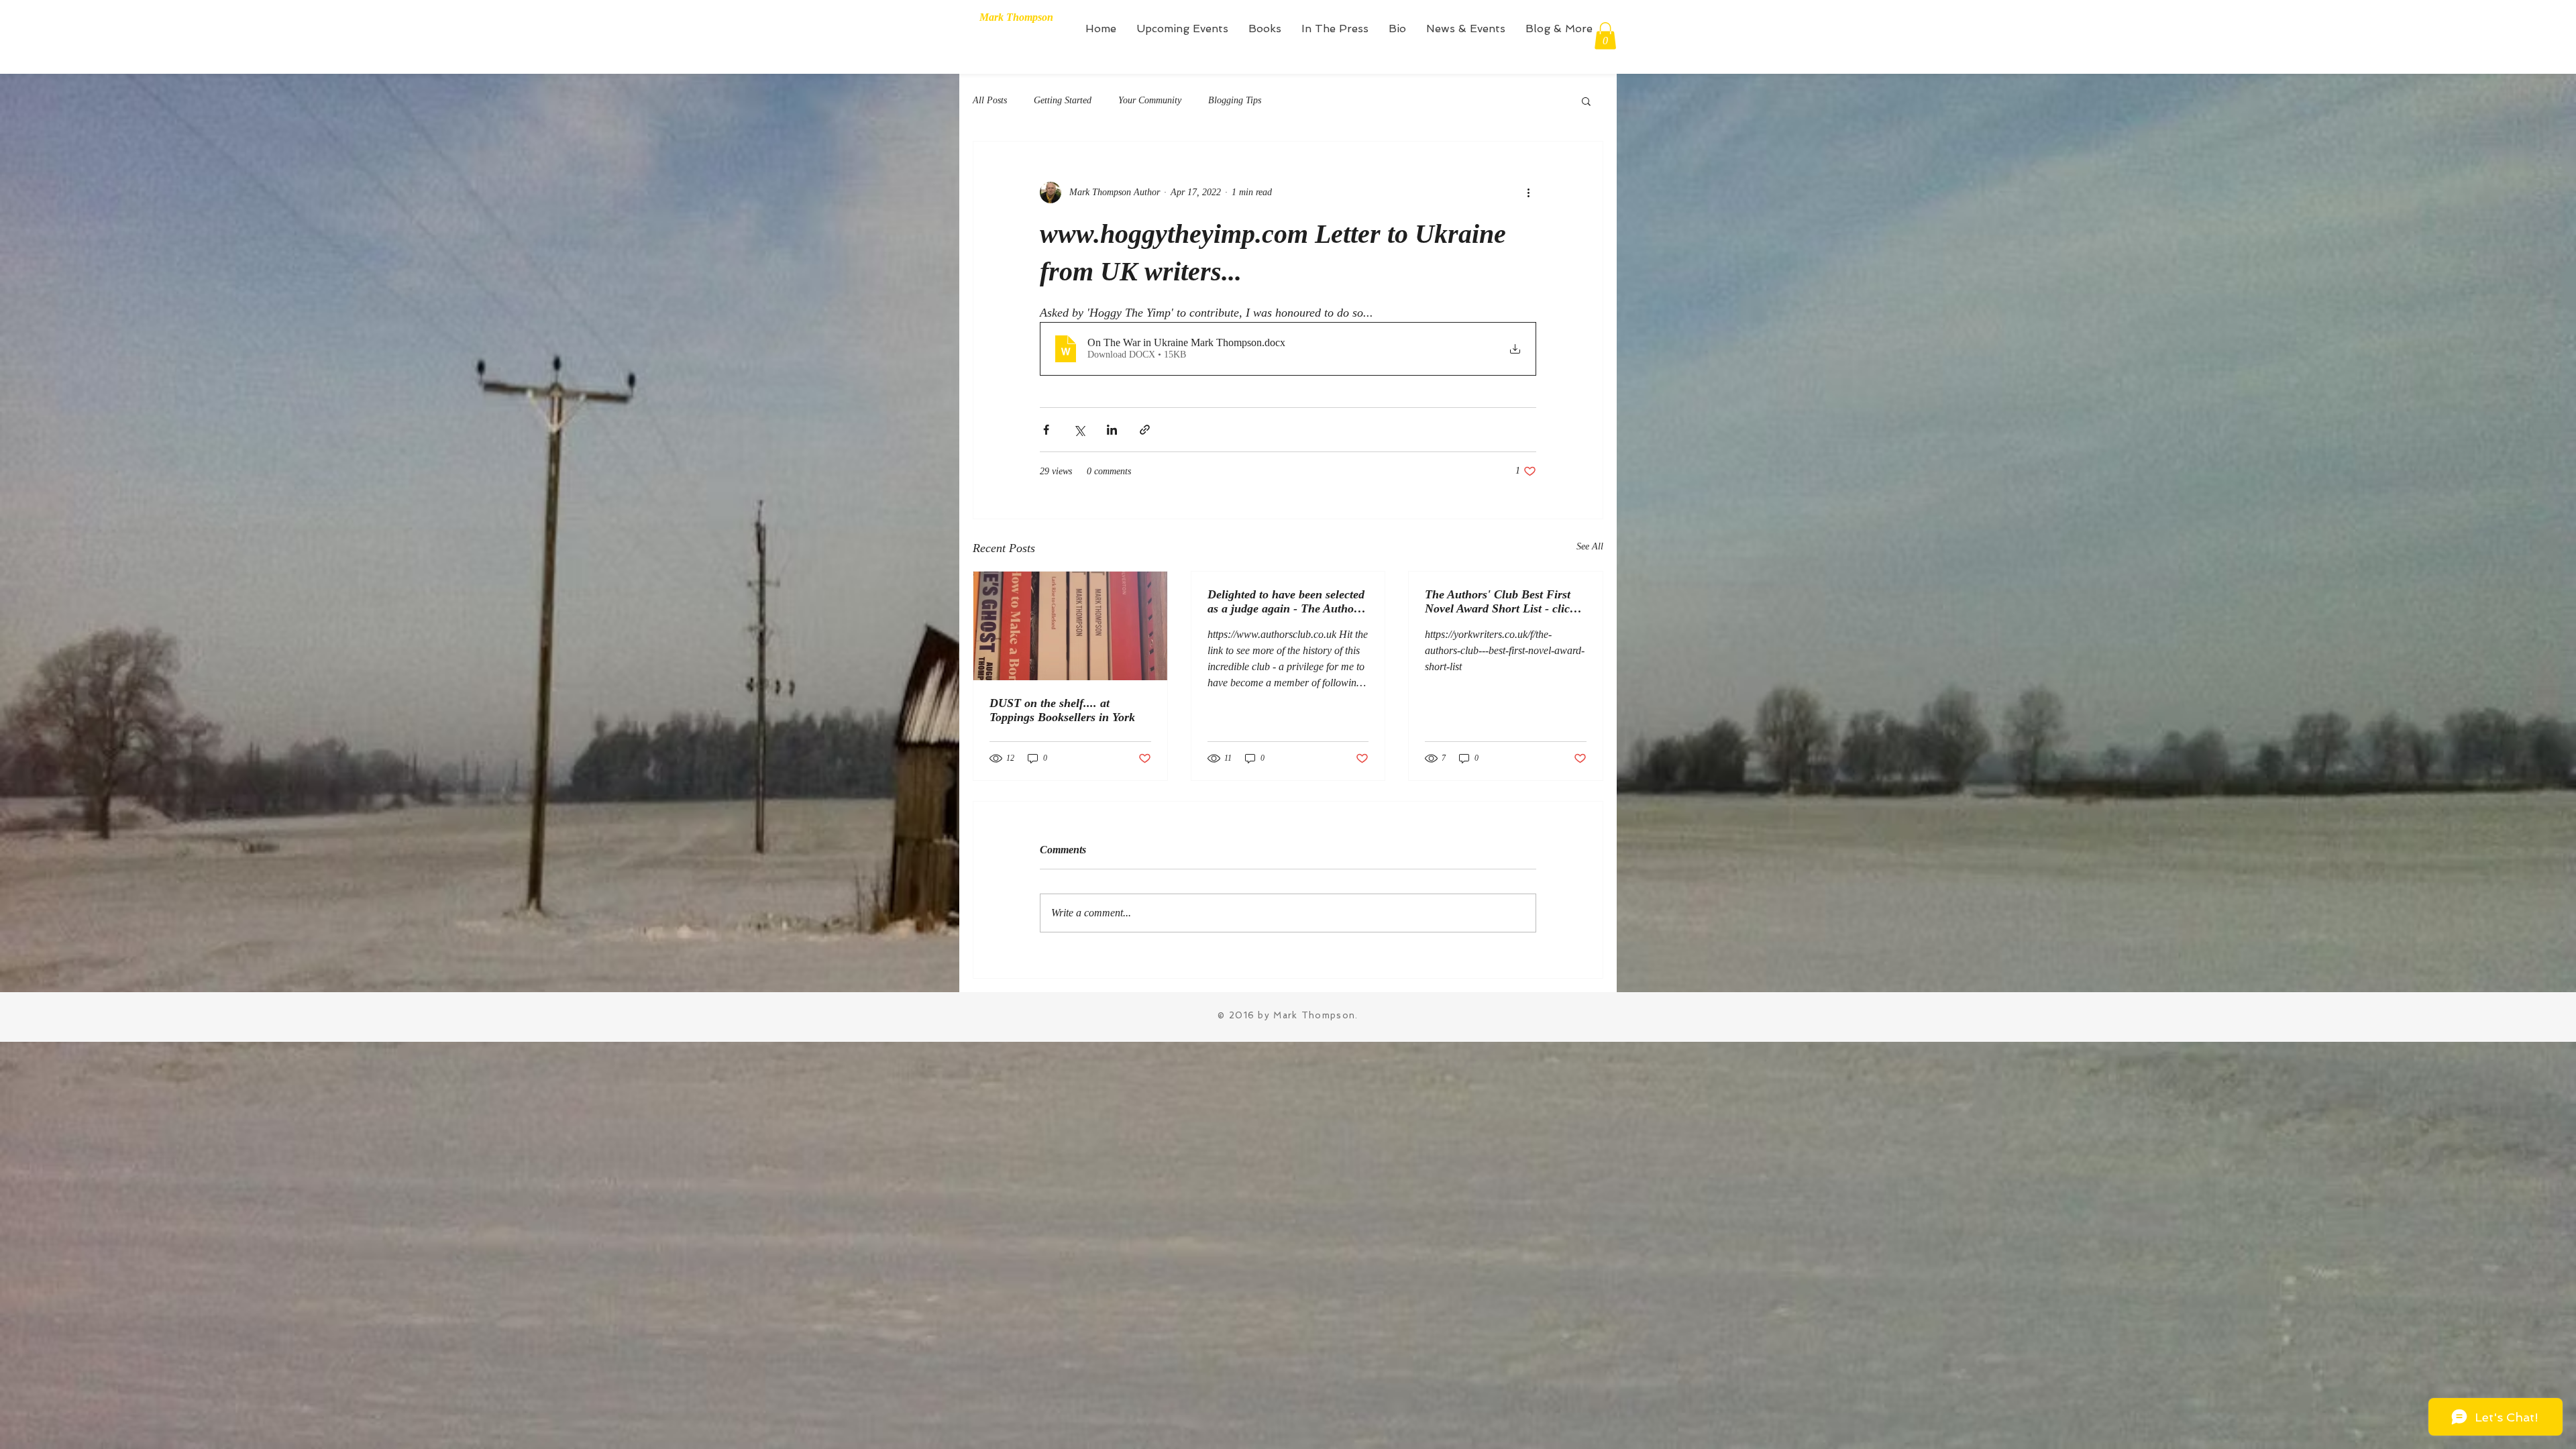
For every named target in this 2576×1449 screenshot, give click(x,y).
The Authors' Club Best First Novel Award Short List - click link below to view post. (1500, 602)
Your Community (1150, 100)
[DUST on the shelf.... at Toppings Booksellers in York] (1070, 626)
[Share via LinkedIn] (1112, 430)
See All (1590, 546)
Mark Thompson (1016, 17)
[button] (1605, 36)
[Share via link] (1145, 430)
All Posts (990, 100)
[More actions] (1528, 193)
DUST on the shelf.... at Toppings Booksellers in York (1062, 710)
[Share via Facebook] (1046, 430)
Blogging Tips (1235, 100)
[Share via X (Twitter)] (1079, 430)
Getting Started (1063, 100)
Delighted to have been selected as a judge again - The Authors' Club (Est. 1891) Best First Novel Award (1287, 602)
